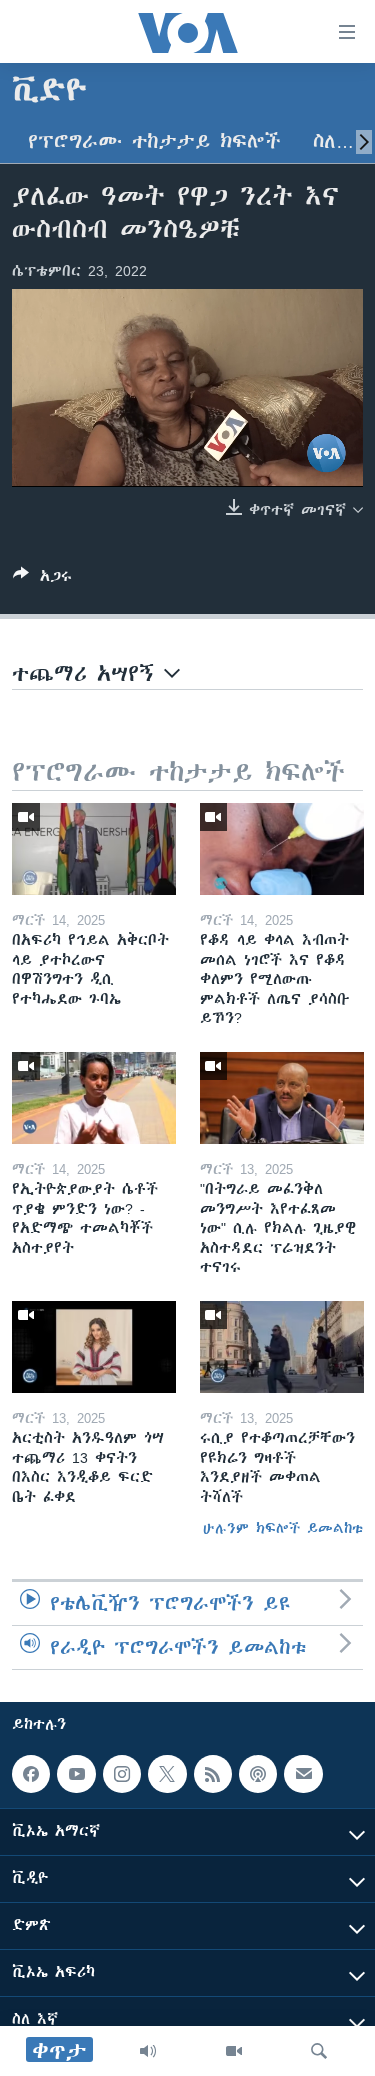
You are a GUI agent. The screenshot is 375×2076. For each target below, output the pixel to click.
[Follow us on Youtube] (76, 1774)
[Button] (42, 579)
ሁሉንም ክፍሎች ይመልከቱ (283, 1528)
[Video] (234, 2051)
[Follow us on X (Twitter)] (167, 1774)
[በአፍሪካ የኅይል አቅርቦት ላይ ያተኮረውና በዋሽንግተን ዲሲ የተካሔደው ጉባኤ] (94, 849)
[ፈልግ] (319, 2051)
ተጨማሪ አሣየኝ (88, 673)
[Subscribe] (303, 1774)
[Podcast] (258, 1774)
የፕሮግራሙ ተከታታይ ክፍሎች (154, 141)
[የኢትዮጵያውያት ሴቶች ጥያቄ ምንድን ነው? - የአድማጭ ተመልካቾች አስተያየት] (94, 1098)
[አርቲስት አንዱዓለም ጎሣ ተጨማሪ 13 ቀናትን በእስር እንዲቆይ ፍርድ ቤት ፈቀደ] (94, 1347)
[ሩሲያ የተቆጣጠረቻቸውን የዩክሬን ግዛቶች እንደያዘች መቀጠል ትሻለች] (282, 1347)
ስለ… (333, 141)
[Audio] (148, 2051)
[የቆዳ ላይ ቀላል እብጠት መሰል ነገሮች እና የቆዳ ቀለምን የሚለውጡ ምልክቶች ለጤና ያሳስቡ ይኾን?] (282, 849)
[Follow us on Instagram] (122, 1774)
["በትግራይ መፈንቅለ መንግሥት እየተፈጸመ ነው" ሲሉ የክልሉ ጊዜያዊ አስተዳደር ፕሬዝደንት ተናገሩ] (282, 1098)
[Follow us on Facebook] (31, 1774)
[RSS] (213, 1774)
